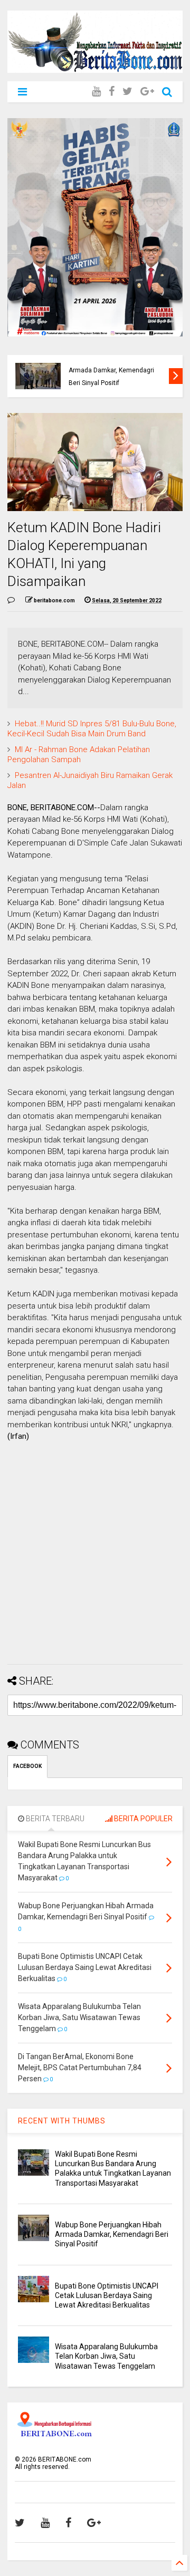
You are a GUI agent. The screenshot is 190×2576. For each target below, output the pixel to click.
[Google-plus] (147, 92)
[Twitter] (127, 92)
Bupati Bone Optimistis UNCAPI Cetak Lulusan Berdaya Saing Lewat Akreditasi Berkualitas (114, 371)
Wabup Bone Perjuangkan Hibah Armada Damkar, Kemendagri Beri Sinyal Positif (112, 2234)
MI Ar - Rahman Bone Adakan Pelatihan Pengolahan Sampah (79, 755)
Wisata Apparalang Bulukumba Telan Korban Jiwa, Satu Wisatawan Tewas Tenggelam (106, 2356)
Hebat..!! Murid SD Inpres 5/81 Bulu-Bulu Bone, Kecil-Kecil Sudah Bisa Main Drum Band (92, 729)
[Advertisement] (95, 1561)
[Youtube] (96, 92)
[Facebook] (112, 92)
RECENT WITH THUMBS (62, 2121)
